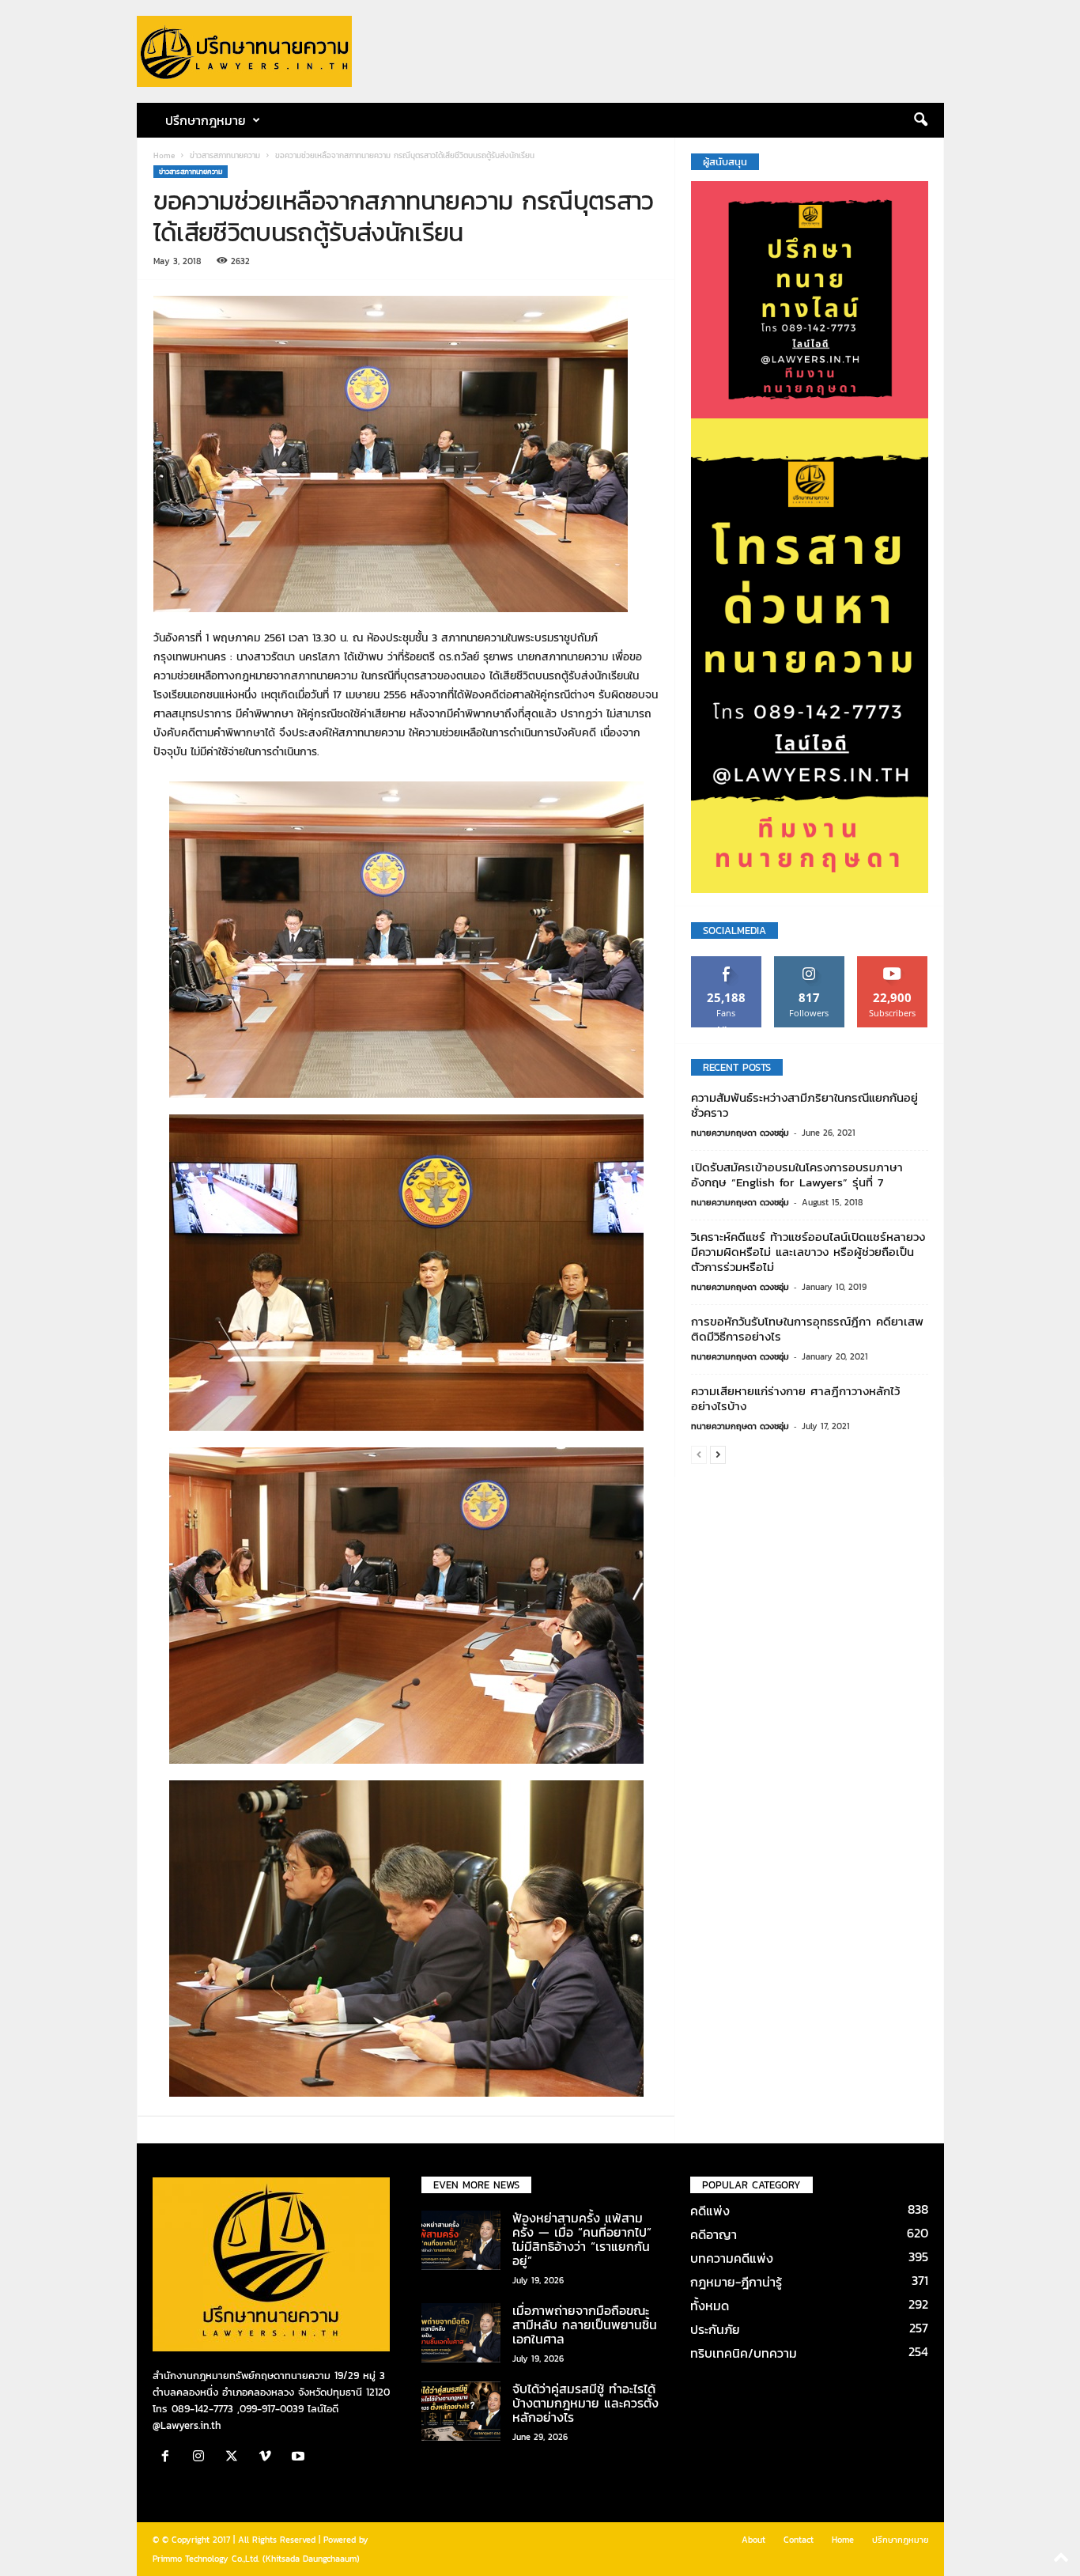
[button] (920, 120)
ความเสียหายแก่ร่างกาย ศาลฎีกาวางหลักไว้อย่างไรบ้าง (795, 1398)
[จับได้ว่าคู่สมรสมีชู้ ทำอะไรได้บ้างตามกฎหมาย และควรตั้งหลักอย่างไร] (461, 2411)
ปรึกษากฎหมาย (901, 2540)
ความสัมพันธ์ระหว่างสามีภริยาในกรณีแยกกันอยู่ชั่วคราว (804, 1105)
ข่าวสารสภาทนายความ (225, 155)
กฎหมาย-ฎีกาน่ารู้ (736, 2282)
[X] (236, 2458)
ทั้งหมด (710, 2306)
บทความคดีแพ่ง (732, 2258)
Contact (799, 2540)
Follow (809, 962)
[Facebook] (169, 2458)
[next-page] (718, 1454)
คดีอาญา (714, 2234)
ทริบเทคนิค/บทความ (744, 2353)
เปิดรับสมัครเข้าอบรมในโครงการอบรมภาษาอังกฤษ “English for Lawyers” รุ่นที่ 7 (797, 1175)
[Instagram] (202, 2458)
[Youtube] (300, 2458)
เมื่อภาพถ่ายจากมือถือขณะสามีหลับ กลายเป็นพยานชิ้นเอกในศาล (585, 2324)
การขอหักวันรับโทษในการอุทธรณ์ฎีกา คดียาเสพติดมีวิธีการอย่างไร (807, 1329)
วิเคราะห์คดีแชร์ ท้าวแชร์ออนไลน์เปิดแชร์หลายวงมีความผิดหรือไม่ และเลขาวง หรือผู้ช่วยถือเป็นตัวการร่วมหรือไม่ (808, 1252)
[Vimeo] (269, 2458)
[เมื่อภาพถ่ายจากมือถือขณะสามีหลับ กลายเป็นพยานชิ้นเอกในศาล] (461, 2333)
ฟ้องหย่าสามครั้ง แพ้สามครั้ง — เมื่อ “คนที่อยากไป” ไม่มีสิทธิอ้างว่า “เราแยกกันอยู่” (582, 2239)
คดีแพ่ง (710, 2211)
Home (164, 155)
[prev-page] (699, 1454)
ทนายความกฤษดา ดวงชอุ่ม (740, 1133)
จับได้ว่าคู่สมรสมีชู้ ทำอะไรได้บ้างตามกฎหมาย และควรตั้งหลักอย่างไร (585, 2403)
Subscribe (893, 962)
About (753, 2540)
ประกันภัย (715, 2329)
